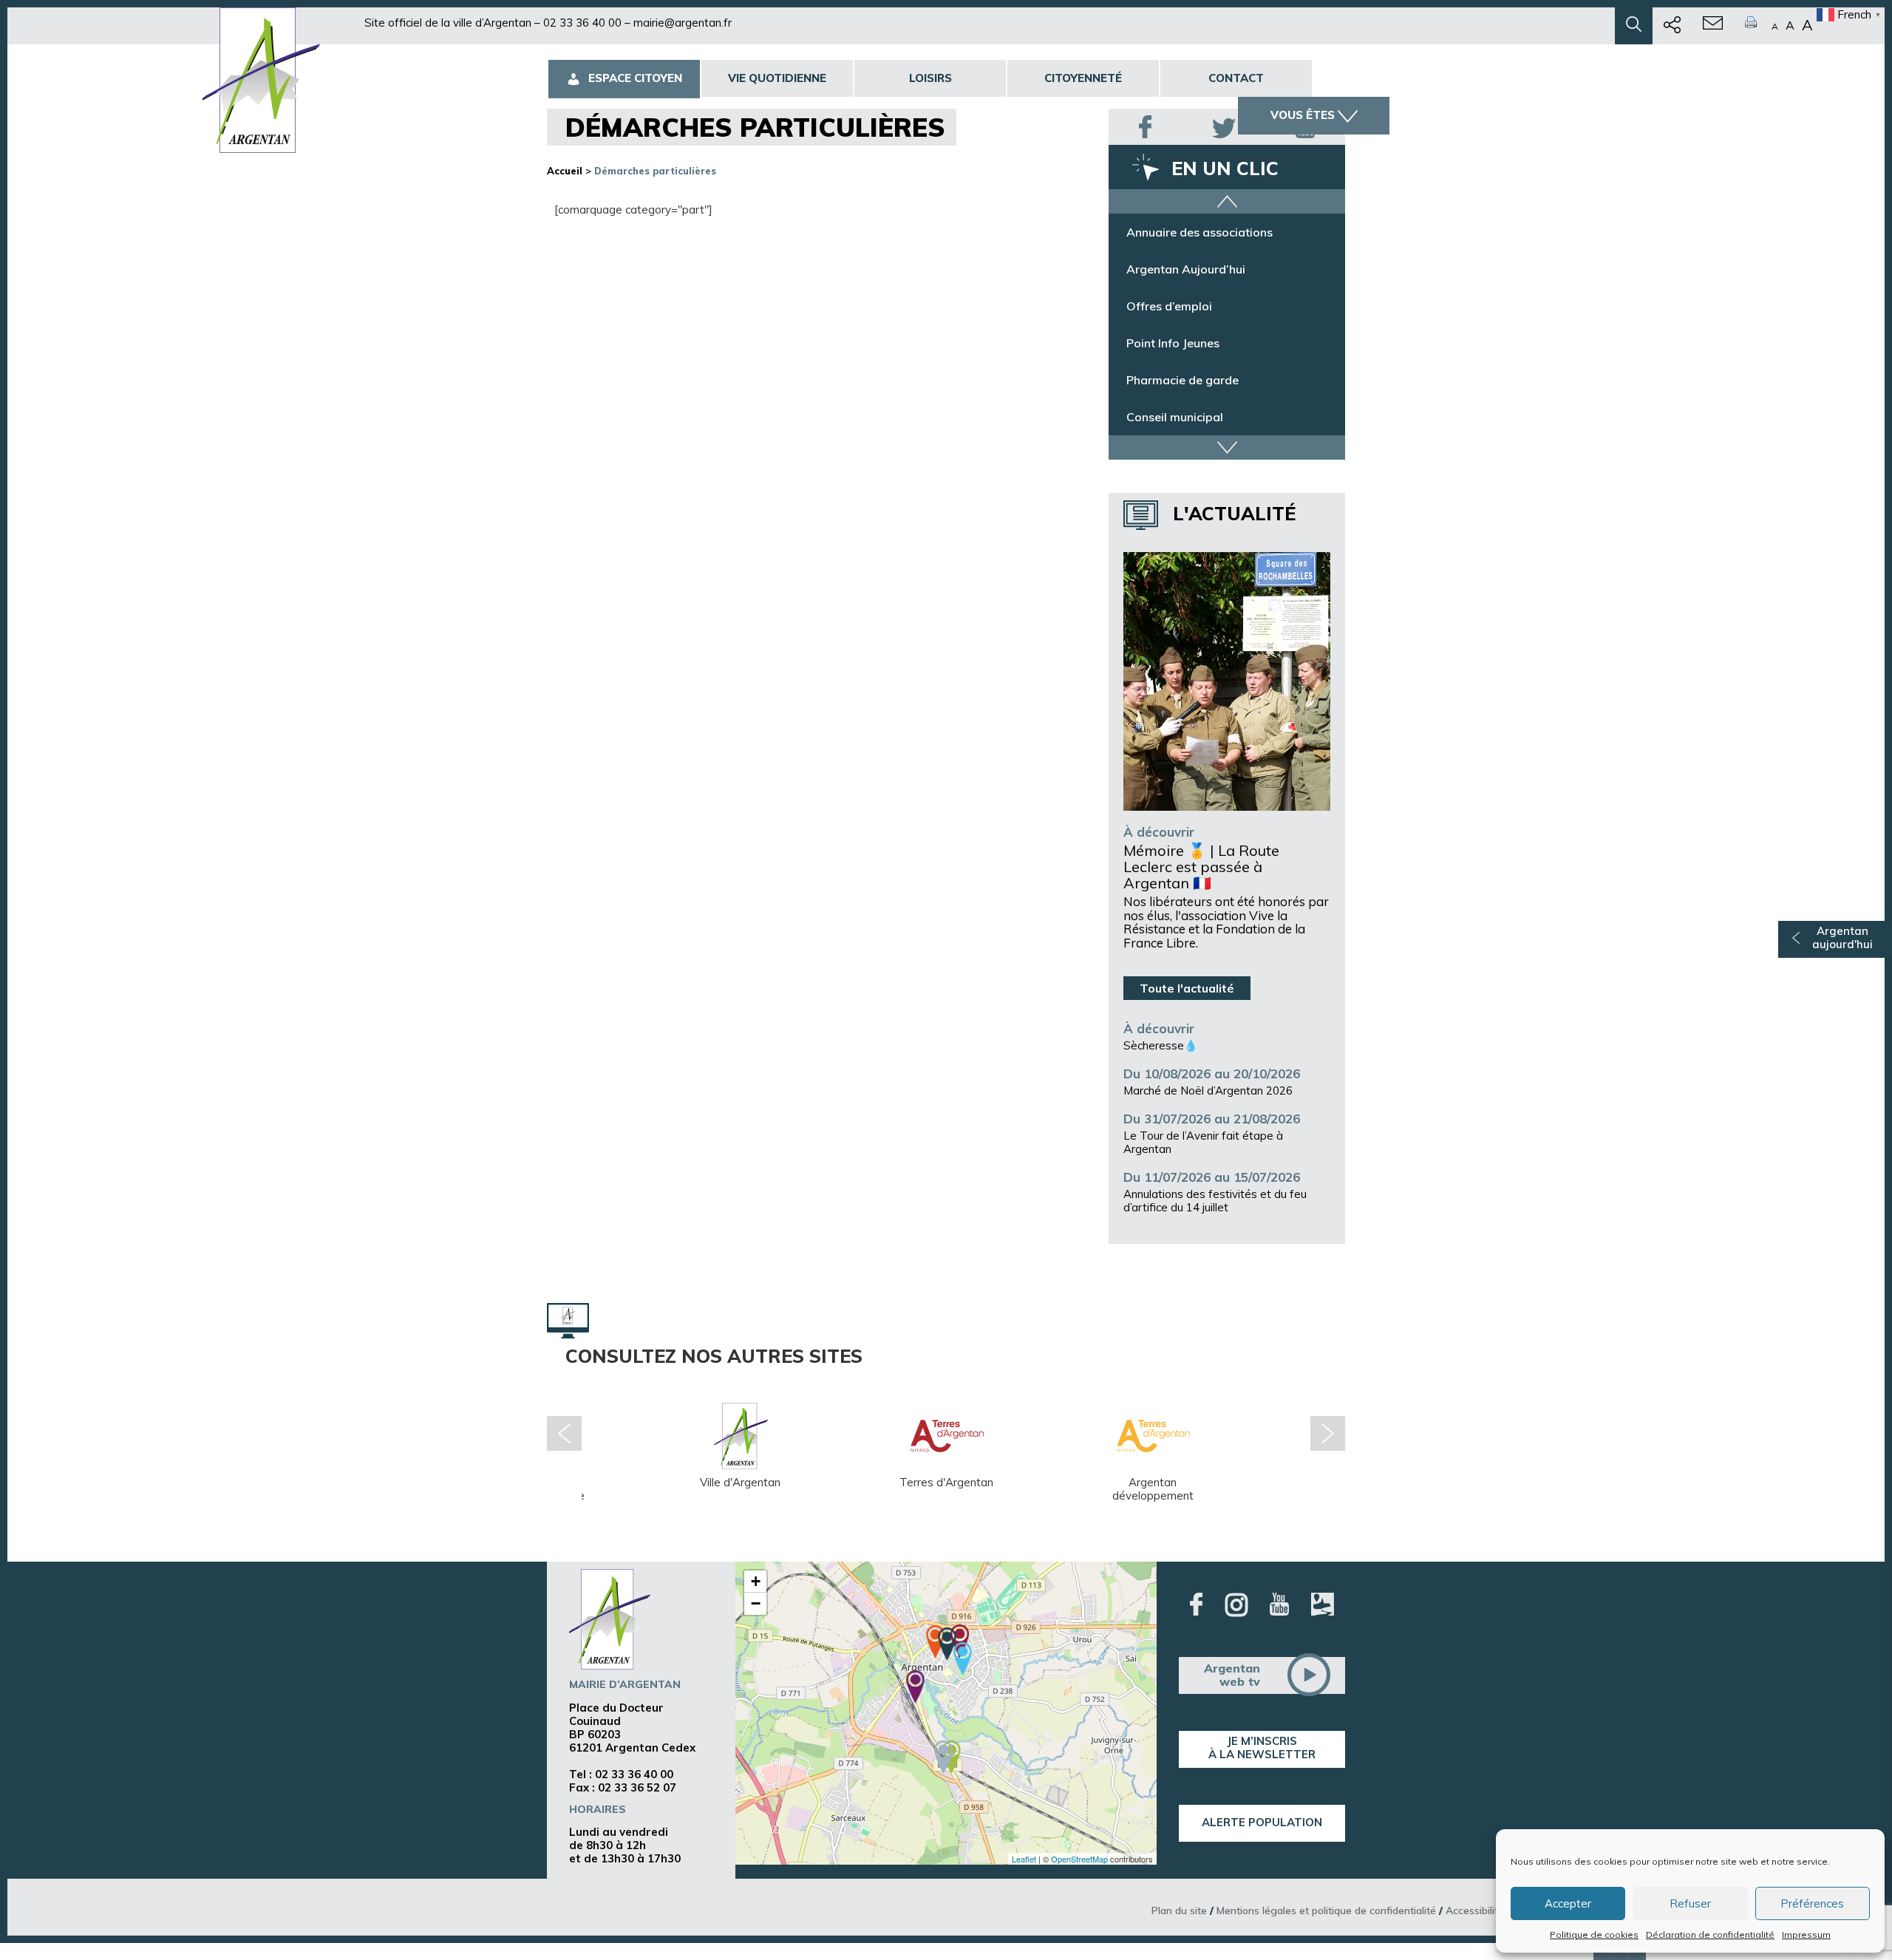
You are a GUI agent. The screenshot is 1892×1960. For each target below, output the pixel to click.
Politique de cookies (1594, 1935)
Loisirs (930, 78)
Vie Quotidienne (777, 78)
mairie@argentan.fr (683, 23)
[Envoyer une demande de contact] (1713, 26)
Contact (1236, 78)
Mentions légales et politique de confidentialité (1326, 1910)
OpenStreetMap (1079, 1859)
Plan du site (1179, 1910)
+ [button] (756, 1581)
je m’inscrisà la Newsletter (1262, 1748)
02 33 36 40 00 (582, 23)
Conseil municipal (1175, 417)
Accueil (565, 171)
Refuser (1690, 1903)
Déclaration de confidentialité (1710, 1935)
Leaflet (1024, 1859)
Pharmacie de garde (1182, 380)
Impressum (1806, 1935)
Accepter (1568, 1903)
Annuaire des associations (1199, 232)
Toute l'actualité (1187, 988)
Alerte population (1262, 1822)
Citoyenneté (1083, 78)
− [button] (756, 1603)
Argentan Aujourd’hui (1186, 269)
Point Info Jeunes (1173, 343)
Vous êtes (1303, 115)
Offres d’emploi (1169, 306)
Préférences (1812, 1903)
